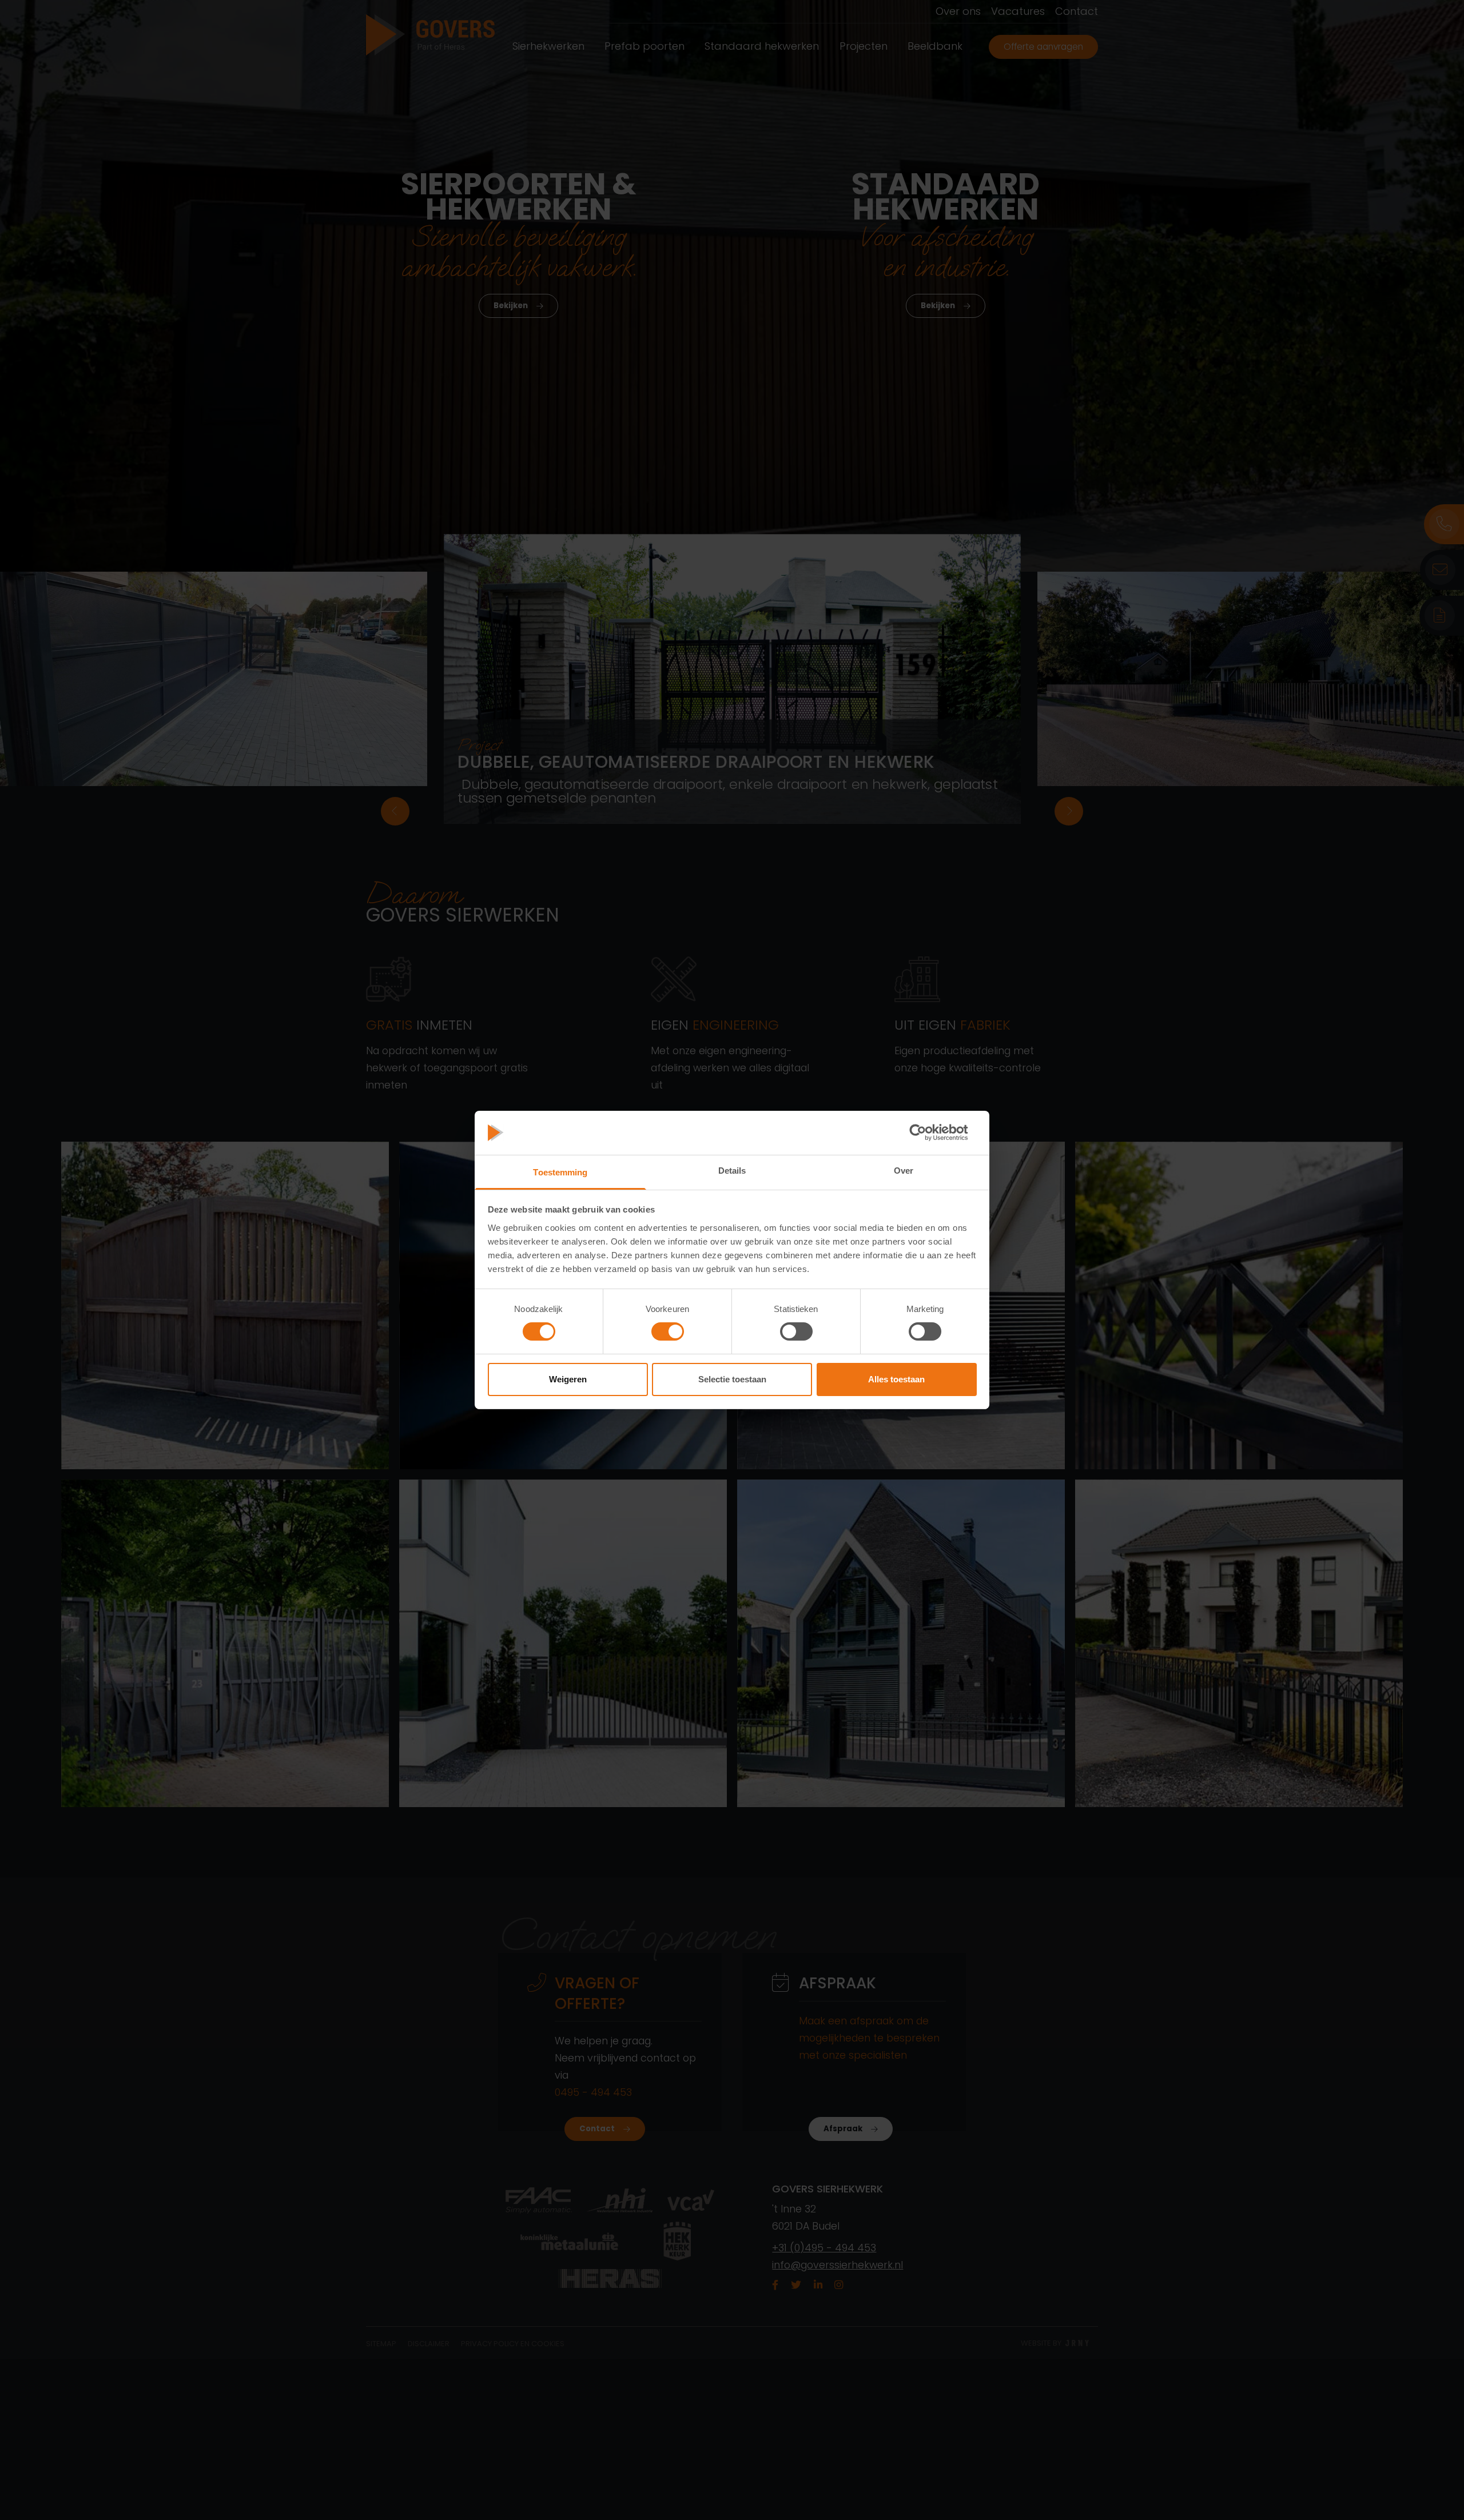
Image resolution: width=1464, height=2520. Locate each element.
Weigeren (568, 1379)
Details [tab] (732, 1171)
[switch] (668, 1331)
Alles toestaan (896, 1379)
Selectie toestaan (732, 1379)
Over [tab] (904, 1171)
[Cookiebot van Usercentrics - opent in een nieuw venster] (927, 1133)
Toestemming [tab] (560, 1172)
